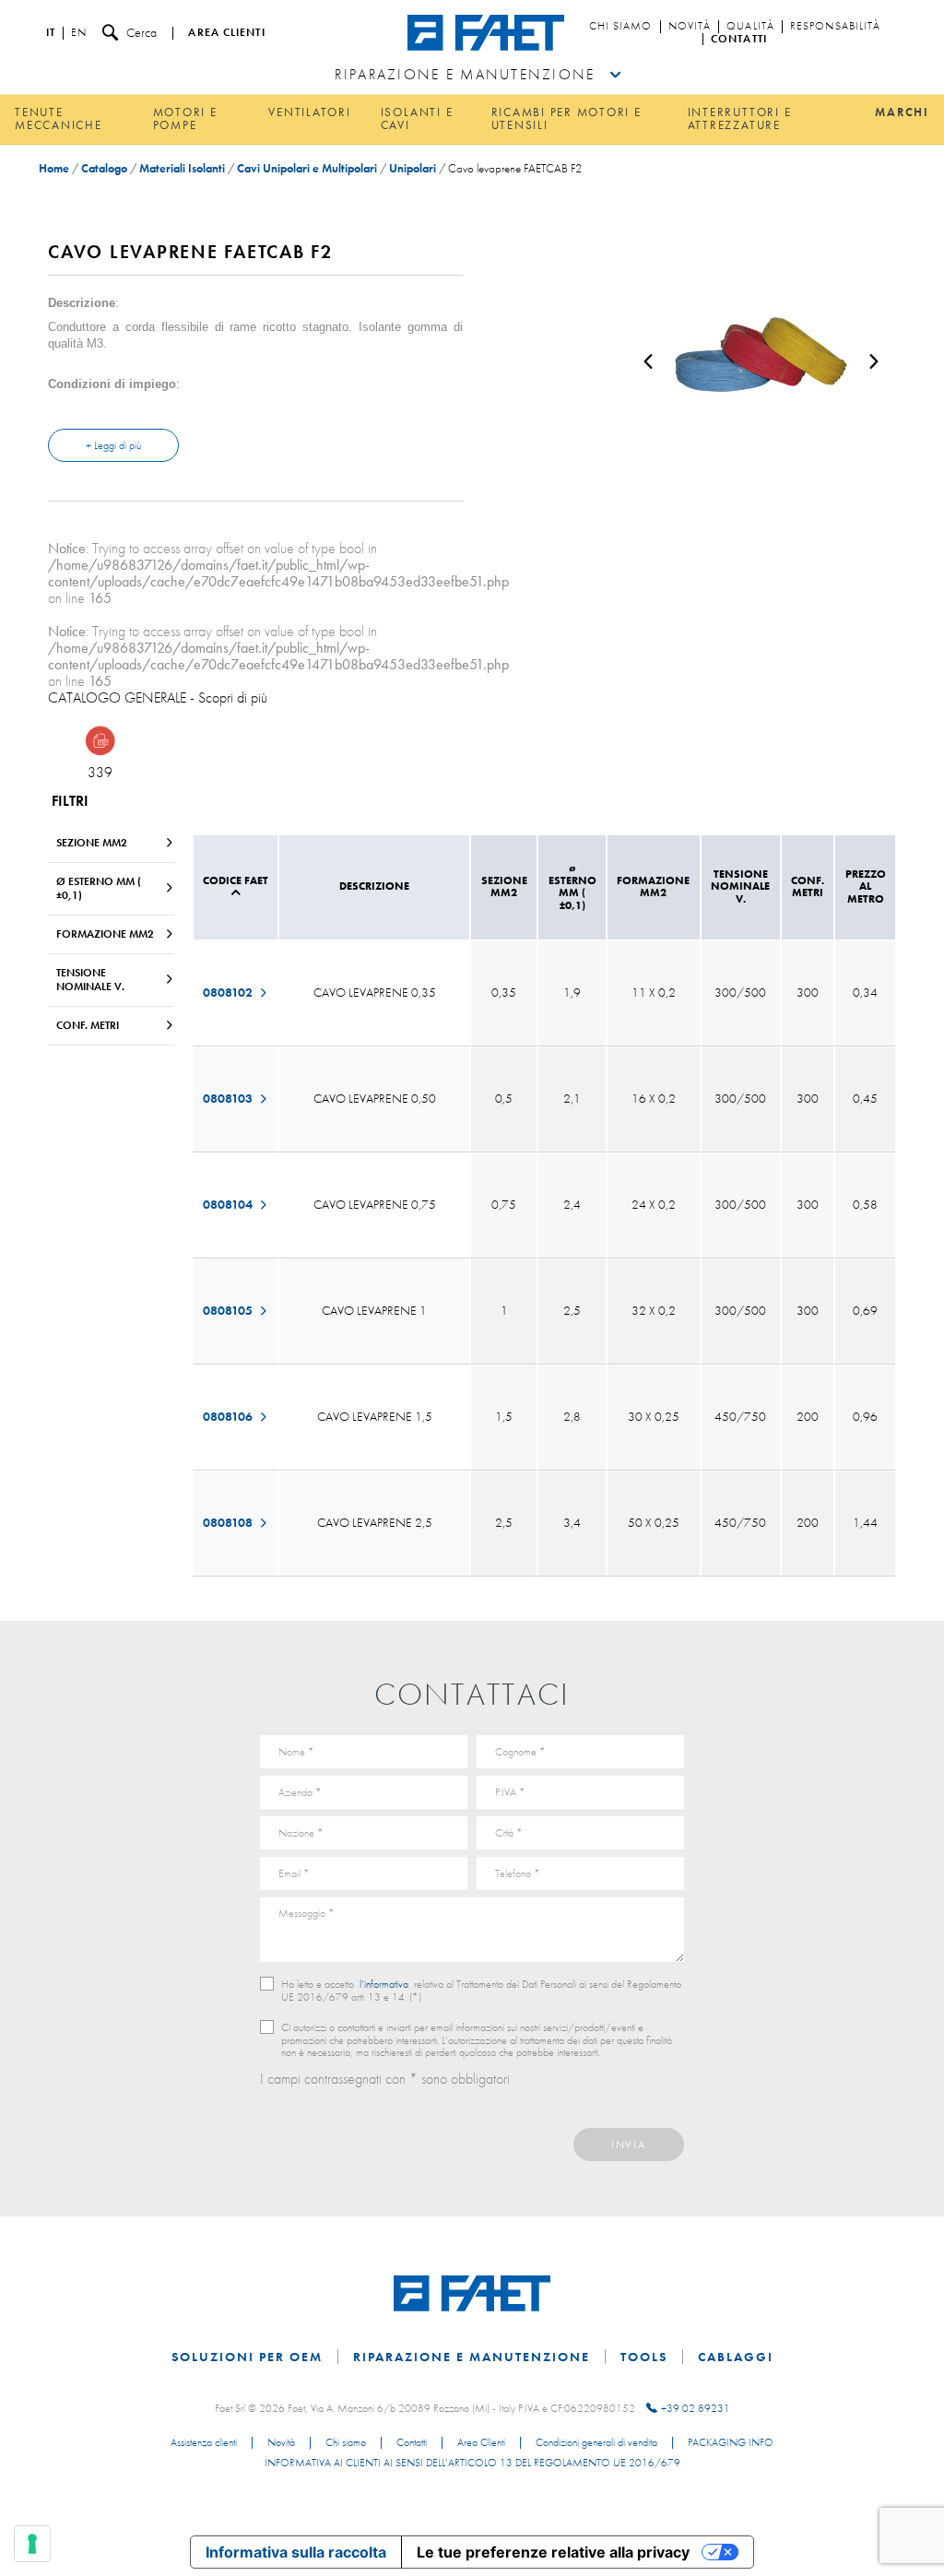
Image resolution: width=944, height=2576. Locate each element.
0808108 (229, 1522)
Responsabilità (835, 27)
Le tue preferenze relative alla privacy (553, 2552)
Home (54, 168)
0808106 (229, 1416)
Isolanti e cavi (417, 119)
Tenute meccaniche (59, 119)
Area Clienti (481, 2443)
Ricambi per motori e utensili (566, 119)
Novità (690, 27)
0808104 (229, 1204)
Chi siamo (621, 27)
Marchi (902, 112)
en (79, 33)
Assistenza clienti (204, 2443)
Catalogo (104, 168)
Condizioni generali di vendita (596, 2443)
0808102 (229, 992)
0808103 (229, 1098)
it (51, 33)
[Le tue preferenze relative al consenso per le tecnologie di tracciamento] (32, 2544)
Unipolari (413, 168)
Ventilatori (309, 112)
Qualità (750, 27)
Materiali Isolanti (182, 168)
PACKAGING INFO (731, 2443)
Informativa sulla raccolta (296, 2552)
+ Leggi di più (113, 445)
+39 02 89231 (696, 2408)
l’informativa (384, 1984)
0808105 (229, 1310)
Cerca (142, 32)
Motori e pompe (185, 119)
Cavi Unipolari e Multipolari (307, 168)
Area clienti (226, 33)
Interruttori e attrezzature (740, 119)
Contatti (739, 40)
